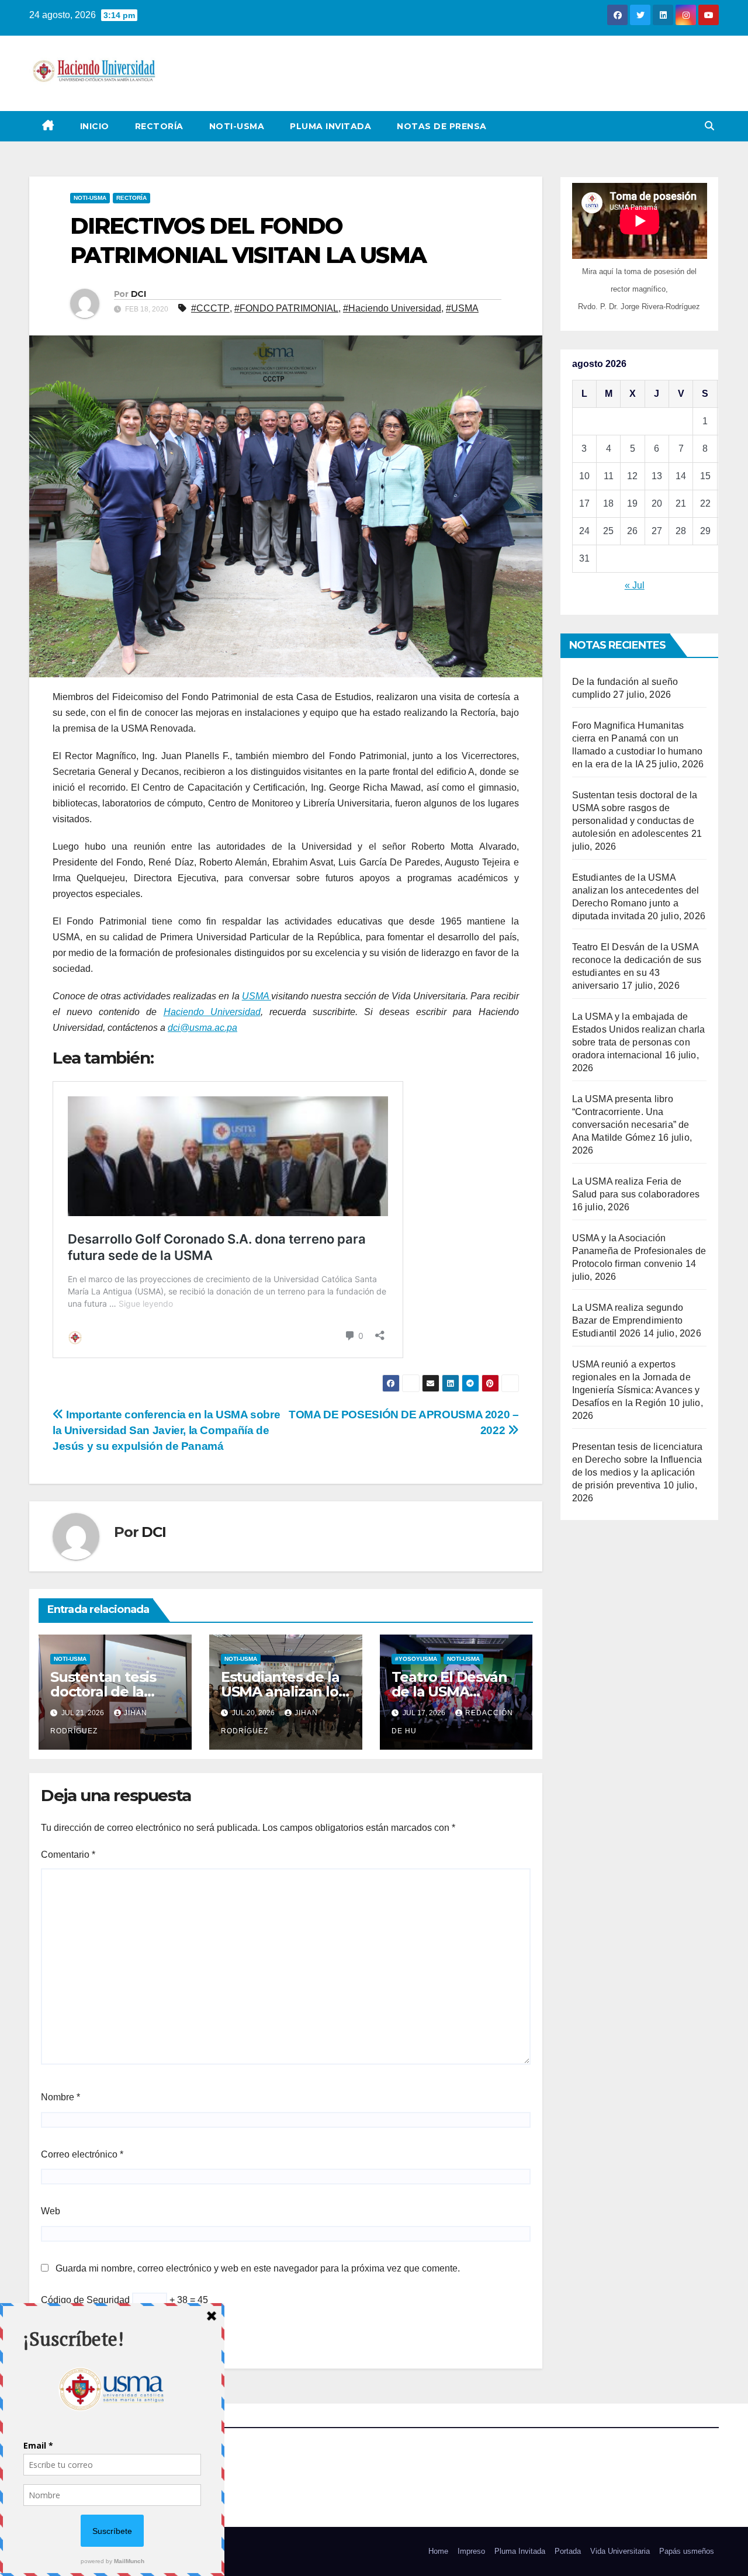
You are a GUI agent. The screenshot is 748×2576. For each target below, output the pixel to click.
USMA (257, 996)
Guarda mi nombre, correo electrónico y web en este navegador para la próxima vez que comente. (258, 2268)
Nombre (60, 2097)
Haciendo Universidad (212, 1012)
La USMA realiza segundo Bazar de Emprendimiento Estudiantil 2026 (628, 1320)
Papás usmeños (687, 2551)
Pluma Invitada (330, 126)
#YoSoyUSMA (416, 1659)
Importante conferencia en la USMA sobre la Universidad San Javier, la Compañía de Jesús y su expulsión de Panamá (166, 1430)
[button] (709, 126)
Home (438, 2551)
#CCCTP (210, 308)
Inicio (95, 126)
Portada (568, 2551)
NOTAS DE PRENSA (442, 126)
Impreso (471, 2551)
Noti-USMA (237, 126)
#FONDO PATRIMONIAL (286, 308)
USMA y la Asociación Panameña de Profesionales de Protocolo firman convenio (639, 1251)
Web (51, 2211)
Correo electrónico (82, 2154)
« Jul (635, 585)
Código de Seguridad (85, 2300)
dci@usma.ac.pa (202, 1028)
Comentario (68, 1855)
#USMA (462, 308)
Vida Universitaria (620, 2551)
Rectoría (159, 126)
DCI (138, 294)
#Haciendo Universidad (392, 308)
